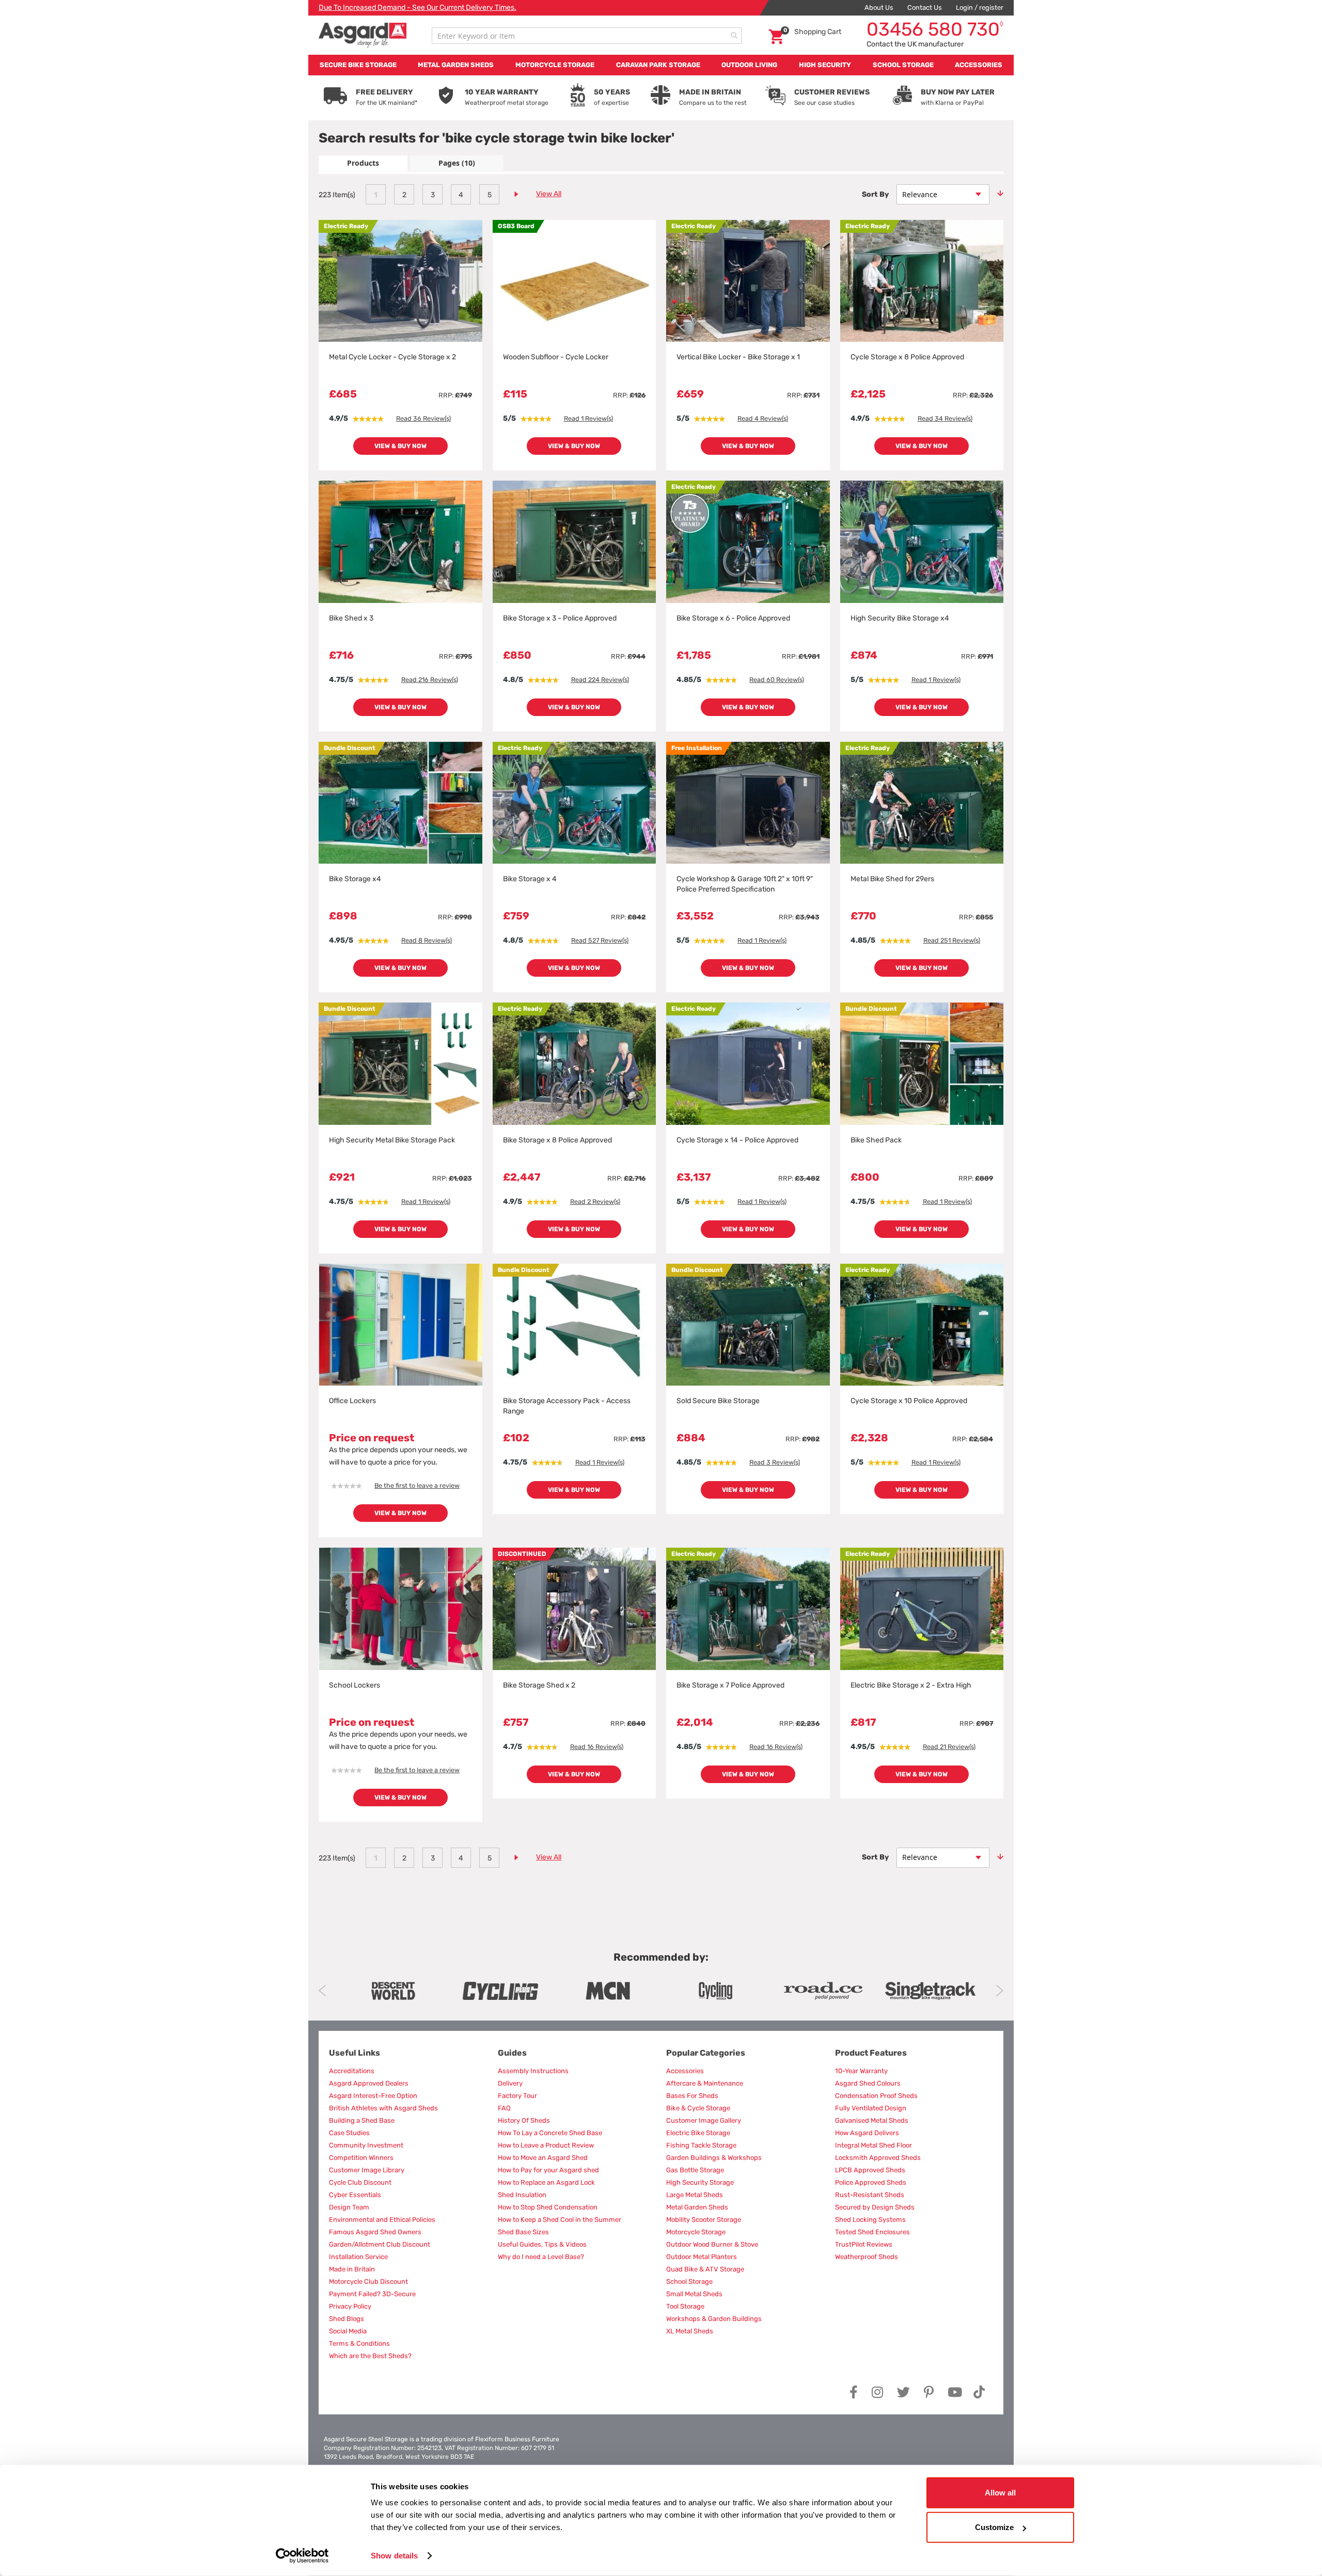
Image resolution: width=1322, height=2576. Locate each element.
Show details (394, 2556)
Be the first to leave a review (417, 1485)
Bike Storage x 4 (530, 879)
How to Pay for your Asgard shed (548, 2170)
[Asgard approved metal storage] (393, 1991)
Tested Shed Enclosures (872, 2232)
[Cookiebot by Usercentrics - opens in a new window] (302, 2556)
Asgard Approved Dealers (369, 2083)
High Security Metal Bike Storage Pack (392, 1140)
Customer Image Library (367, 2170)
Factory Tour (517, 2096)
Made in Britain (352, 2269)
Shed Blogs (347, 2319)
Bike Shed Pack (876, 1140)
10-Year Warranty (861, 2071)
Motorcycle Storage (696, 2232)
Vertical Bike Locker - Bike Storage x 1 (738, 357)
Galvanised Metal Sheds (872, 2120)
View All (549, 194)
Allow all (1000, 2493)
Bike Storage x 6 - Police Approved (733, 618)
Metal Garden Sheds (697, 2207)
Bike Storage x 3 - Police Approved (560, 618)
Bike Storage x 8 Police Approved (557, 1140)
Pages (457, 163)
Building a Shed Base (362, 2120)
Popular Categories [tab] (706, 2053)
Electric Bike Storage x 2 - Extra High (911, 1685)
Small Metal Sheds (694, 2294)
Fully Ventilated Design (871, 2108)
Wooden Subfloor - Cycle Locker (556, 357)
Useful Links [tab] (355, 2053)
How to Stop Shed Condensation (548, 2207)
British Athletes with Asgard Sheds (383, 2108)
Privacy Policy (350, 2306)
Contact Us (925, 7)
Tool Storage (685, 2306)
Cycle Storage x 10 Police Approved (909, 1401)
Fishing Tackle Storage (701, 2145)
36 (423, 418)
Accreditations (352, 2071)
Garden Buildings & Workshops (714, 2158)
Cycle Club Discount (360, 2182)
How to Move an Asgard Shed (543, 2158)
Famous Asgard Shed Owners (375, 2232)
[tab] (363, 163)
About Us (879, 7)
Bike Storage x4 (355, 879)
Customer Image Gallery (704, 2120)
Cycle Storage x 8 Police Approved (907, 357)
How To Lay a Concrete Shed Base (550, 2133)
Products (363, 163)
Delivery (510, 2083)
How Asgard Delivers (867, 2133)
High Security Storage (700, 2182)
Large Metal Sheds (695, 2195)
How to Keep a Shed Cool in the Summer (560, 2220)
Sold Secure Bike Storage (718, 1401)
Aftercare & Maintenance (705, 2083)
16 (597, 1747)
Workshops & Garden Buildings (714, 2319)
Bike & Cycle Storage (698, 2108)
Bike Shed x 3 (351, 618)
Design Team (349, 2207)
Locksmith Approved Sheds (878, 2158)
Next (1000, 1991)
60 (777, 680)
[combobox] (587, 36)
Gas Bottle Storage (695, 2170)
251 (952, 940)
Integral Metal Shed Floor (874, 2145)
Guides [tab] (512, 2053)
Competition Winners (361, 2158)
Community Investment (366, 2145)
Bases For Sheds (692, 2096)
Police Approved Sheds (871, 2182)
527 (600, 940)
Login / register (980, 7)
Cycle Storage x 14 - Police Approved (737, 1140)
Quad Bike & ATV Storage (705, 2269)
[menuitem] (358, 65)
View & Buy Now (400, 446)
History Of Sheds (524, 2120)
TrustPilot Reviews (864, 2244)
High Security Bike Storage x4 (900, 618)
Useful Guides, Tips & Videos (542, 2244)
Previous (322, 1991)
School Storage (689, 2281)
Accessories (685, 2071)
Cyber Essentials (355, 2195)
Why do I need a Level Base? (541, 2257)
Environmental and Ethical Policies (382, 2220)
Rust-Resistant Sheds (870, 2195)
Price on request (372, 1438)
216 (430, 680)
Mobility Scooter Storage (704, 2220)
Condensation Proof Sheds (876, 2096)
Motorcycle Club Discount (368, 2281)
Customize (994, 2527)
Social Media (348, 2331)
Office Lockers (352, 1401)
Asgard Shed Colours (868, 2083)
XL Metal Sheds (690, 2331)
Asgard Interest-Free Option (373, 2096)
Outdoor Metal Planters (702, 2257)
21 (949, 1747)
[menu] (661, 65)
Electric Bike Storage (698, 2133)
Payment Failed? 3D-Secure (372, 2294)
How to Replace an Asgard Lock (546, 2182)
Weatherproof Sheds (867, 2257)
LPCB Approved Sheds (870, 2170)
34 (945, 418)
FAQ (504, 2108)
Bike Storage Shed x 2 (539, 1685)
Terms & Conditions (359, 2343)
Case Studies (349, 2133)
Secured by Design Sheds (875, 2207)
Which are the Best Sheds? (370, 2356)
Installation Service (358, 2257)
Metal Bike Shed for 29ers (892, 879)
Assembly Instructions (533, 2071)
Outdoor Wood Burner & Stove (712, 2244)
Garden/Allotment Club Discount (380, 2244)
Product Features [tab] (871, 2053)
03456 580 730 (935, 29)
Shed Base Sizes (523, 2232)
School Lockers (355, 1685)
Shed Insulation (522, 2195)
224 (600, 680)
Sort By (875, 194)
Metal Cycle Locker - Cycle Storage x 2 (392, 357)
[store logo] (363, 35)
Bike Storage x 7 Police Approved (730, 1685)
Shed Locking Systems (870, 2220)
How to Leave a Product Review (546, 2145)
